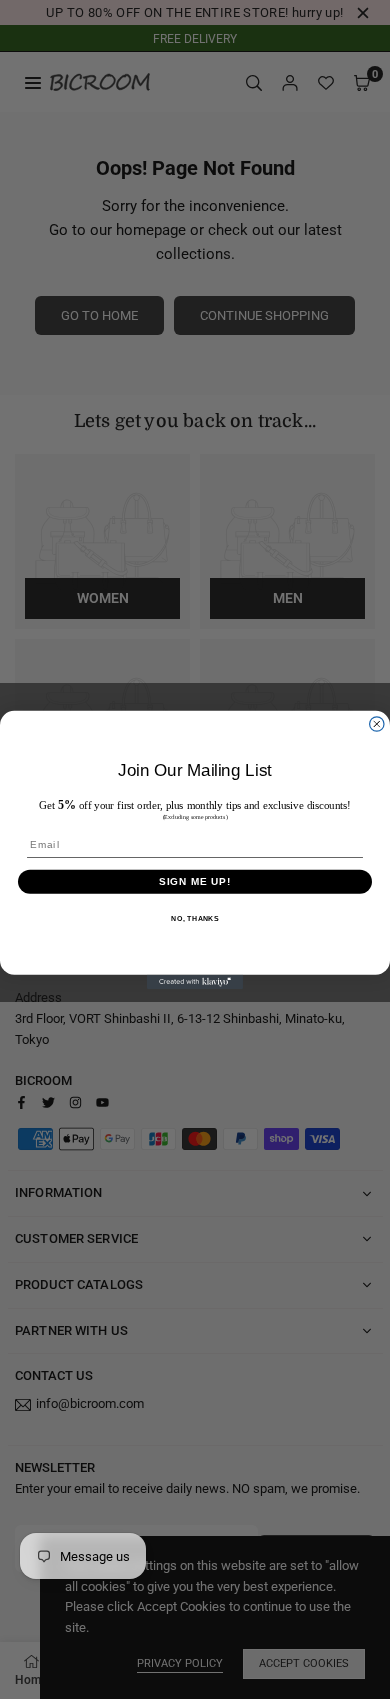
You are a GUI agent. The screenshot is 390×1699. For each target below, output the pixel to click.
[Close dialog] (377, 723)
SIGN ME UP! (195, 881)
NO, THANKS (194, 917)
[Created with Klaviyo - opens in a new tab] (195, 981)
